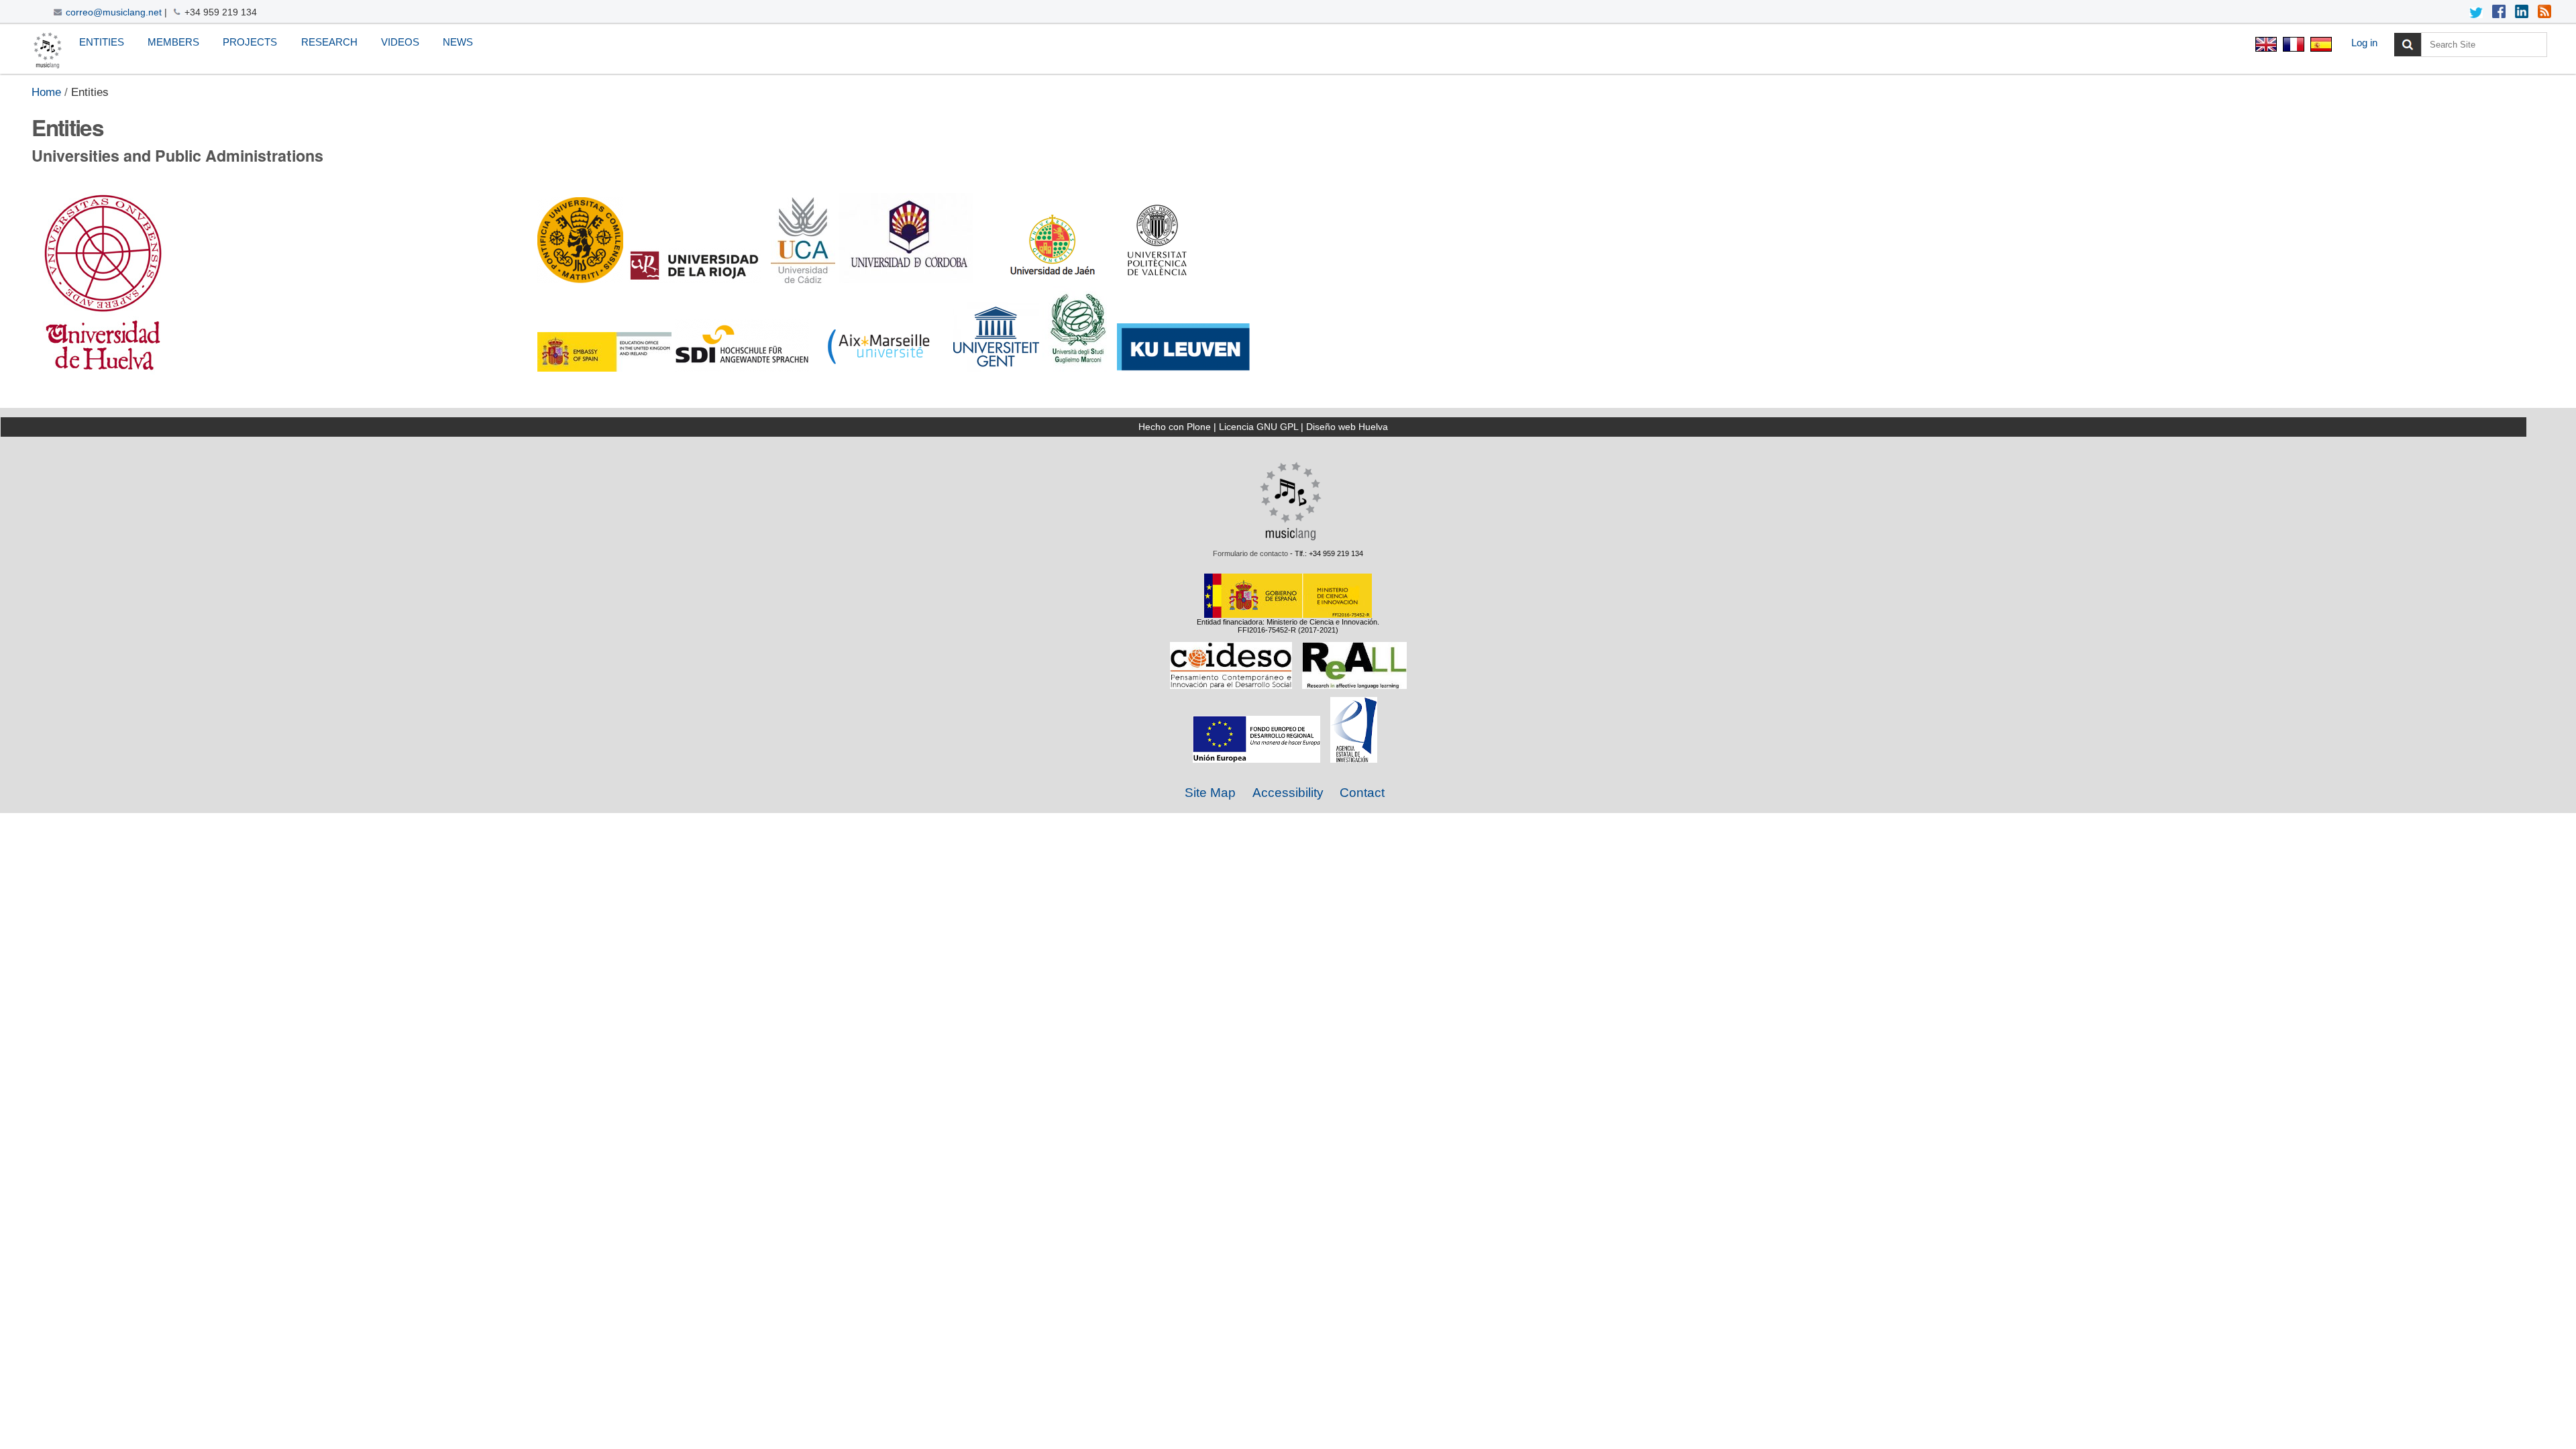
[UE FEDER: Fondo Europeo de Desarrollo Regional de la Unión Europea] (1256, 759)
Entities (102, 42)
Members (173, 42)
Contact (1362, 793)
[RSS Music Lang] (2544, 13)
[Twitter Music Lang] (2476, 13)
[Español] (2319, 46)
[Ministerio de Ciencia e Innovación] (1288, 614)
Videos (400, 42)
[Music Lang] (1291, 537)
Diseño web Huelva (1347, 427)
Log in (2364, 43)
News (458, 42)
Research (329, 42)
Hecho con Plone (1175, 427)
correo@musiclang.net (114, 12)
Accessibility (1288, 793)
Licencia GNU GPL (1258, 427)
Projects (250, 42)
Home (46, 92)
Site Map (1210, 793)
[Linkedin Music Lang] (2522, 13)
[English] (48, 51)
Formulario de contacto (1250, 553)
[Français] (2293, 46)
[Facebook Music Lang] (2499, 13)
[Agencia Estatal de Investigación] (1354, 759)
